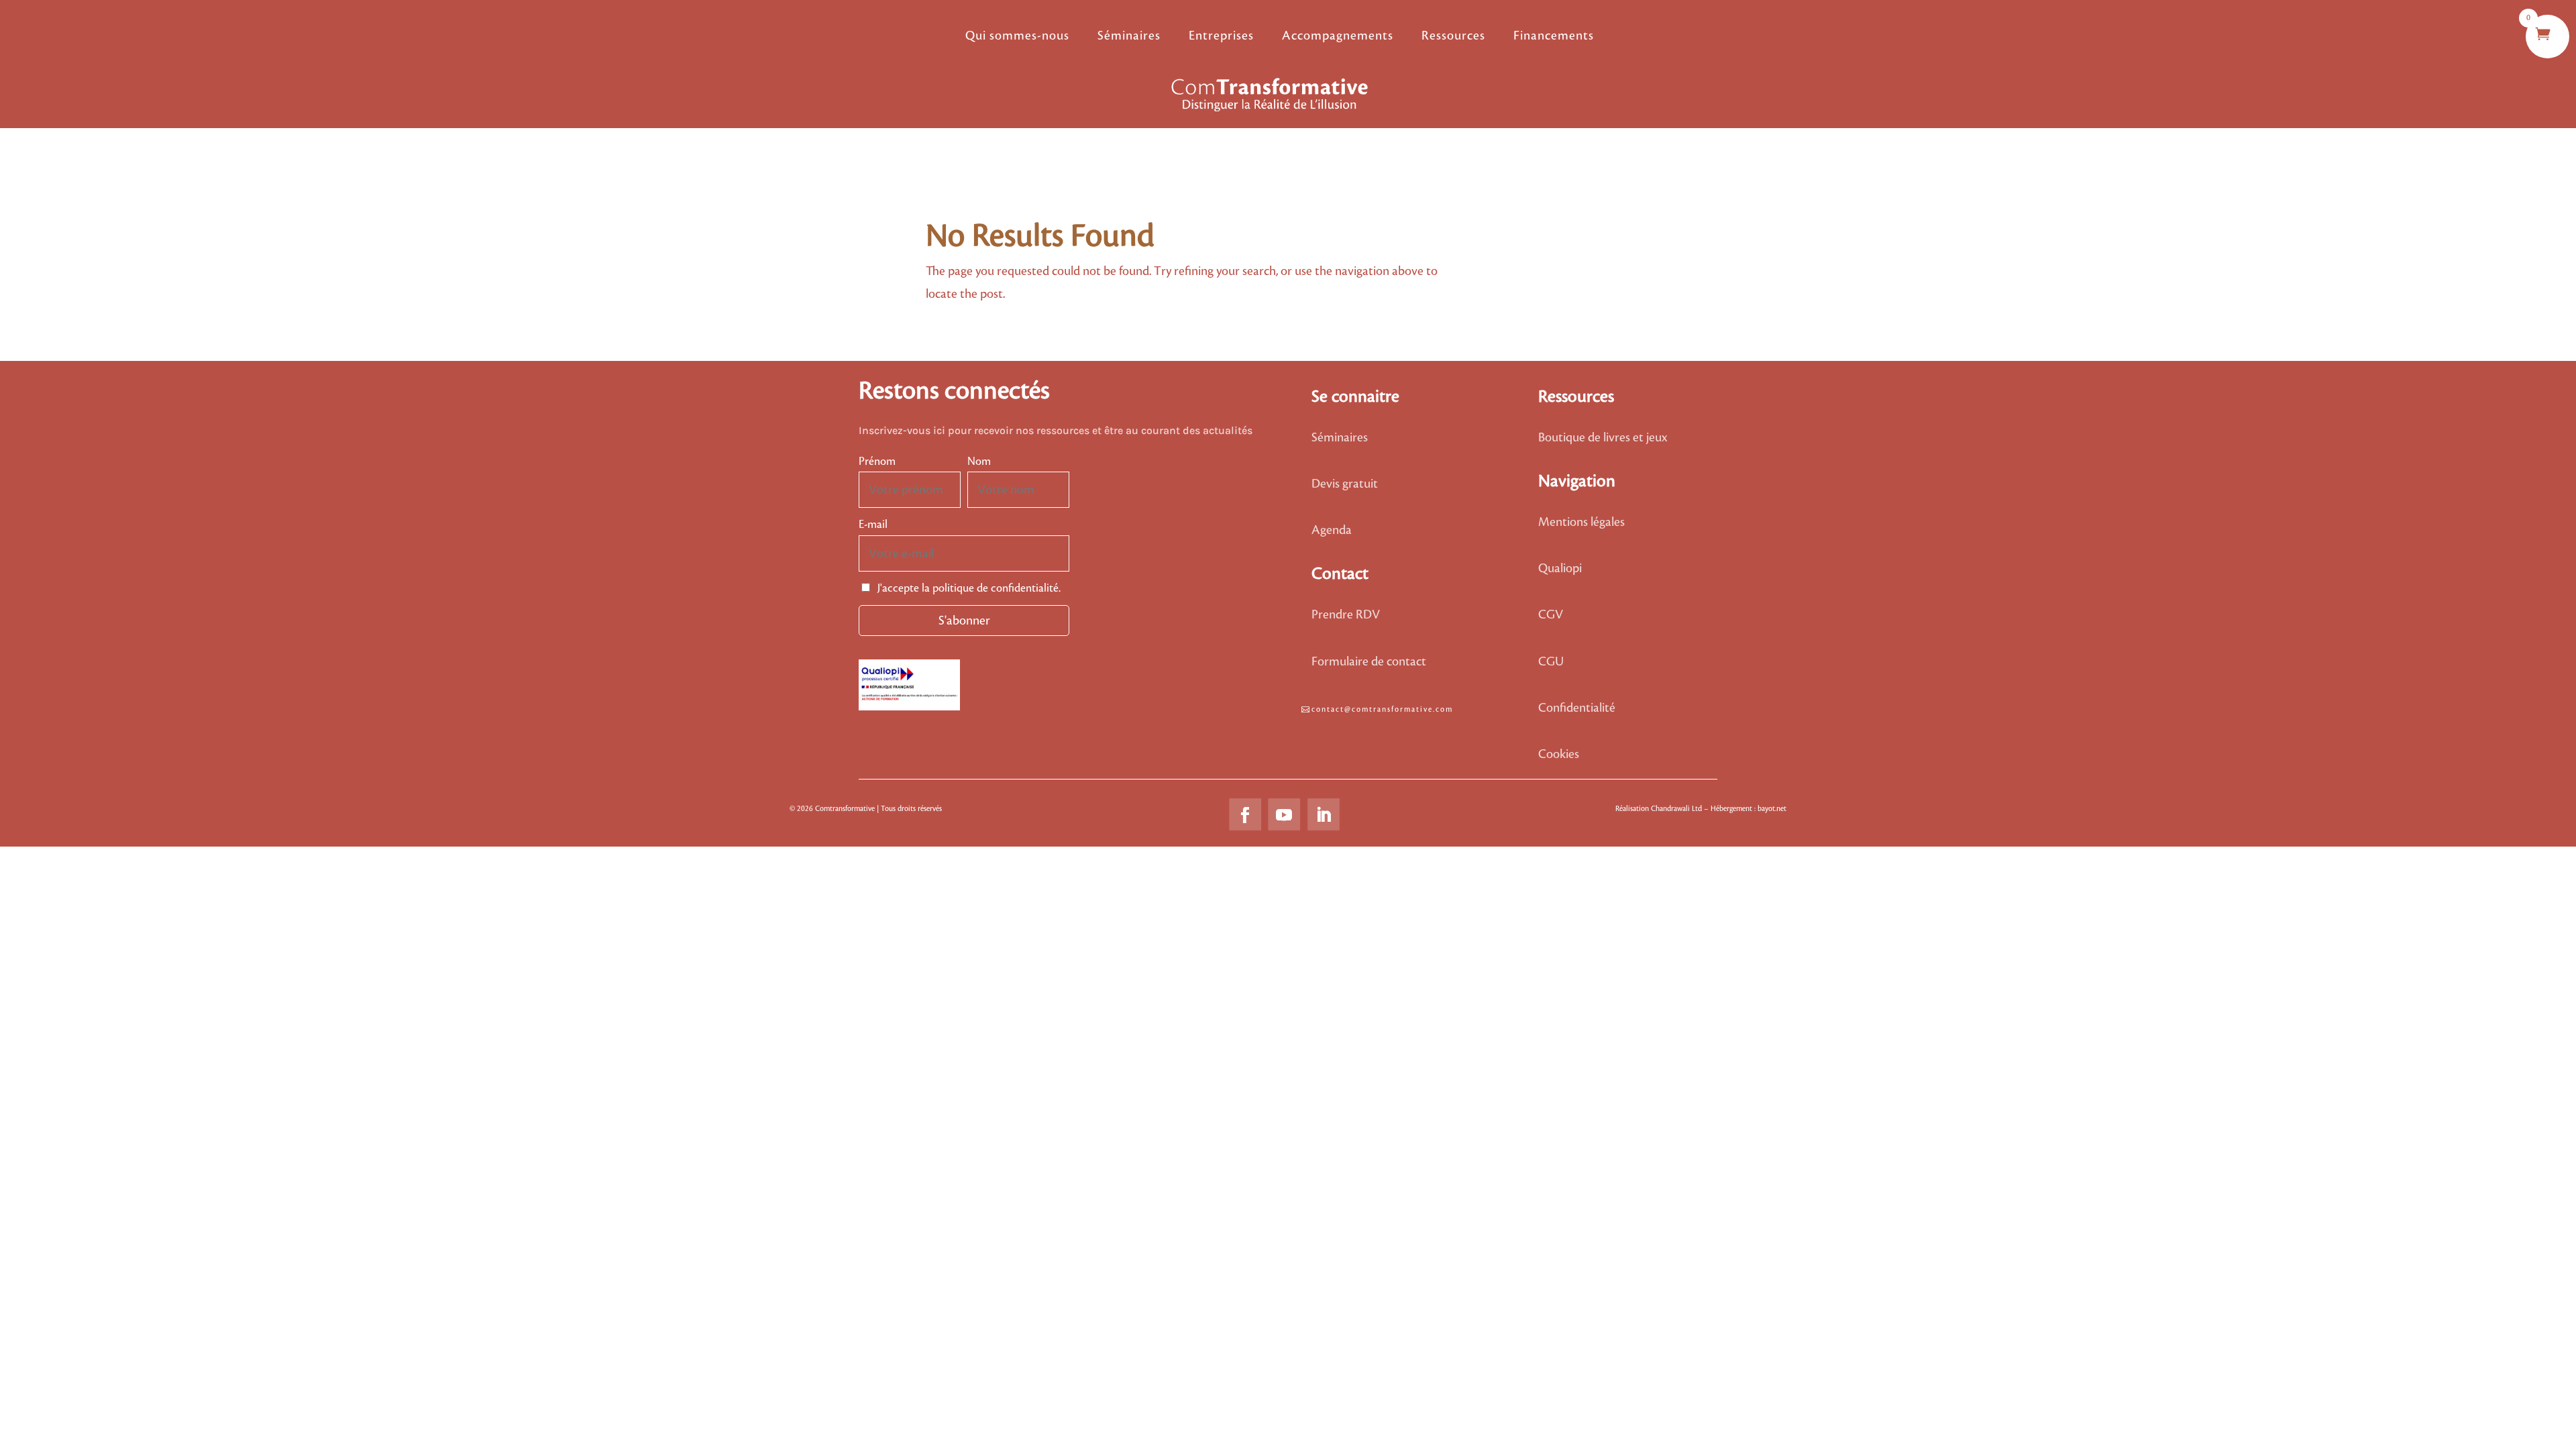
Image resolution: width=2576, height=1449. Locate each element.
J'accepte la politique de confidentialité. (968, 588)
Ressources (1453, 36)
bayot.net (1772, 809)
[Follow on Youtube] (1284, 814)
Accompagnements (1338, 36)
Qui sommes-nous (1017, 36)
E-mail (873, 525)
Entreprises (1221, 36)
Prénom (877, 462)
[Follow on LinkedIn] (1324, 814)
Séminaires (1129, 36)
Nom (979, 462)
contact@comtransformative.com (1382, 710)
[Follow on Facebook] (1245, 814)
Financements (1554, 36)
